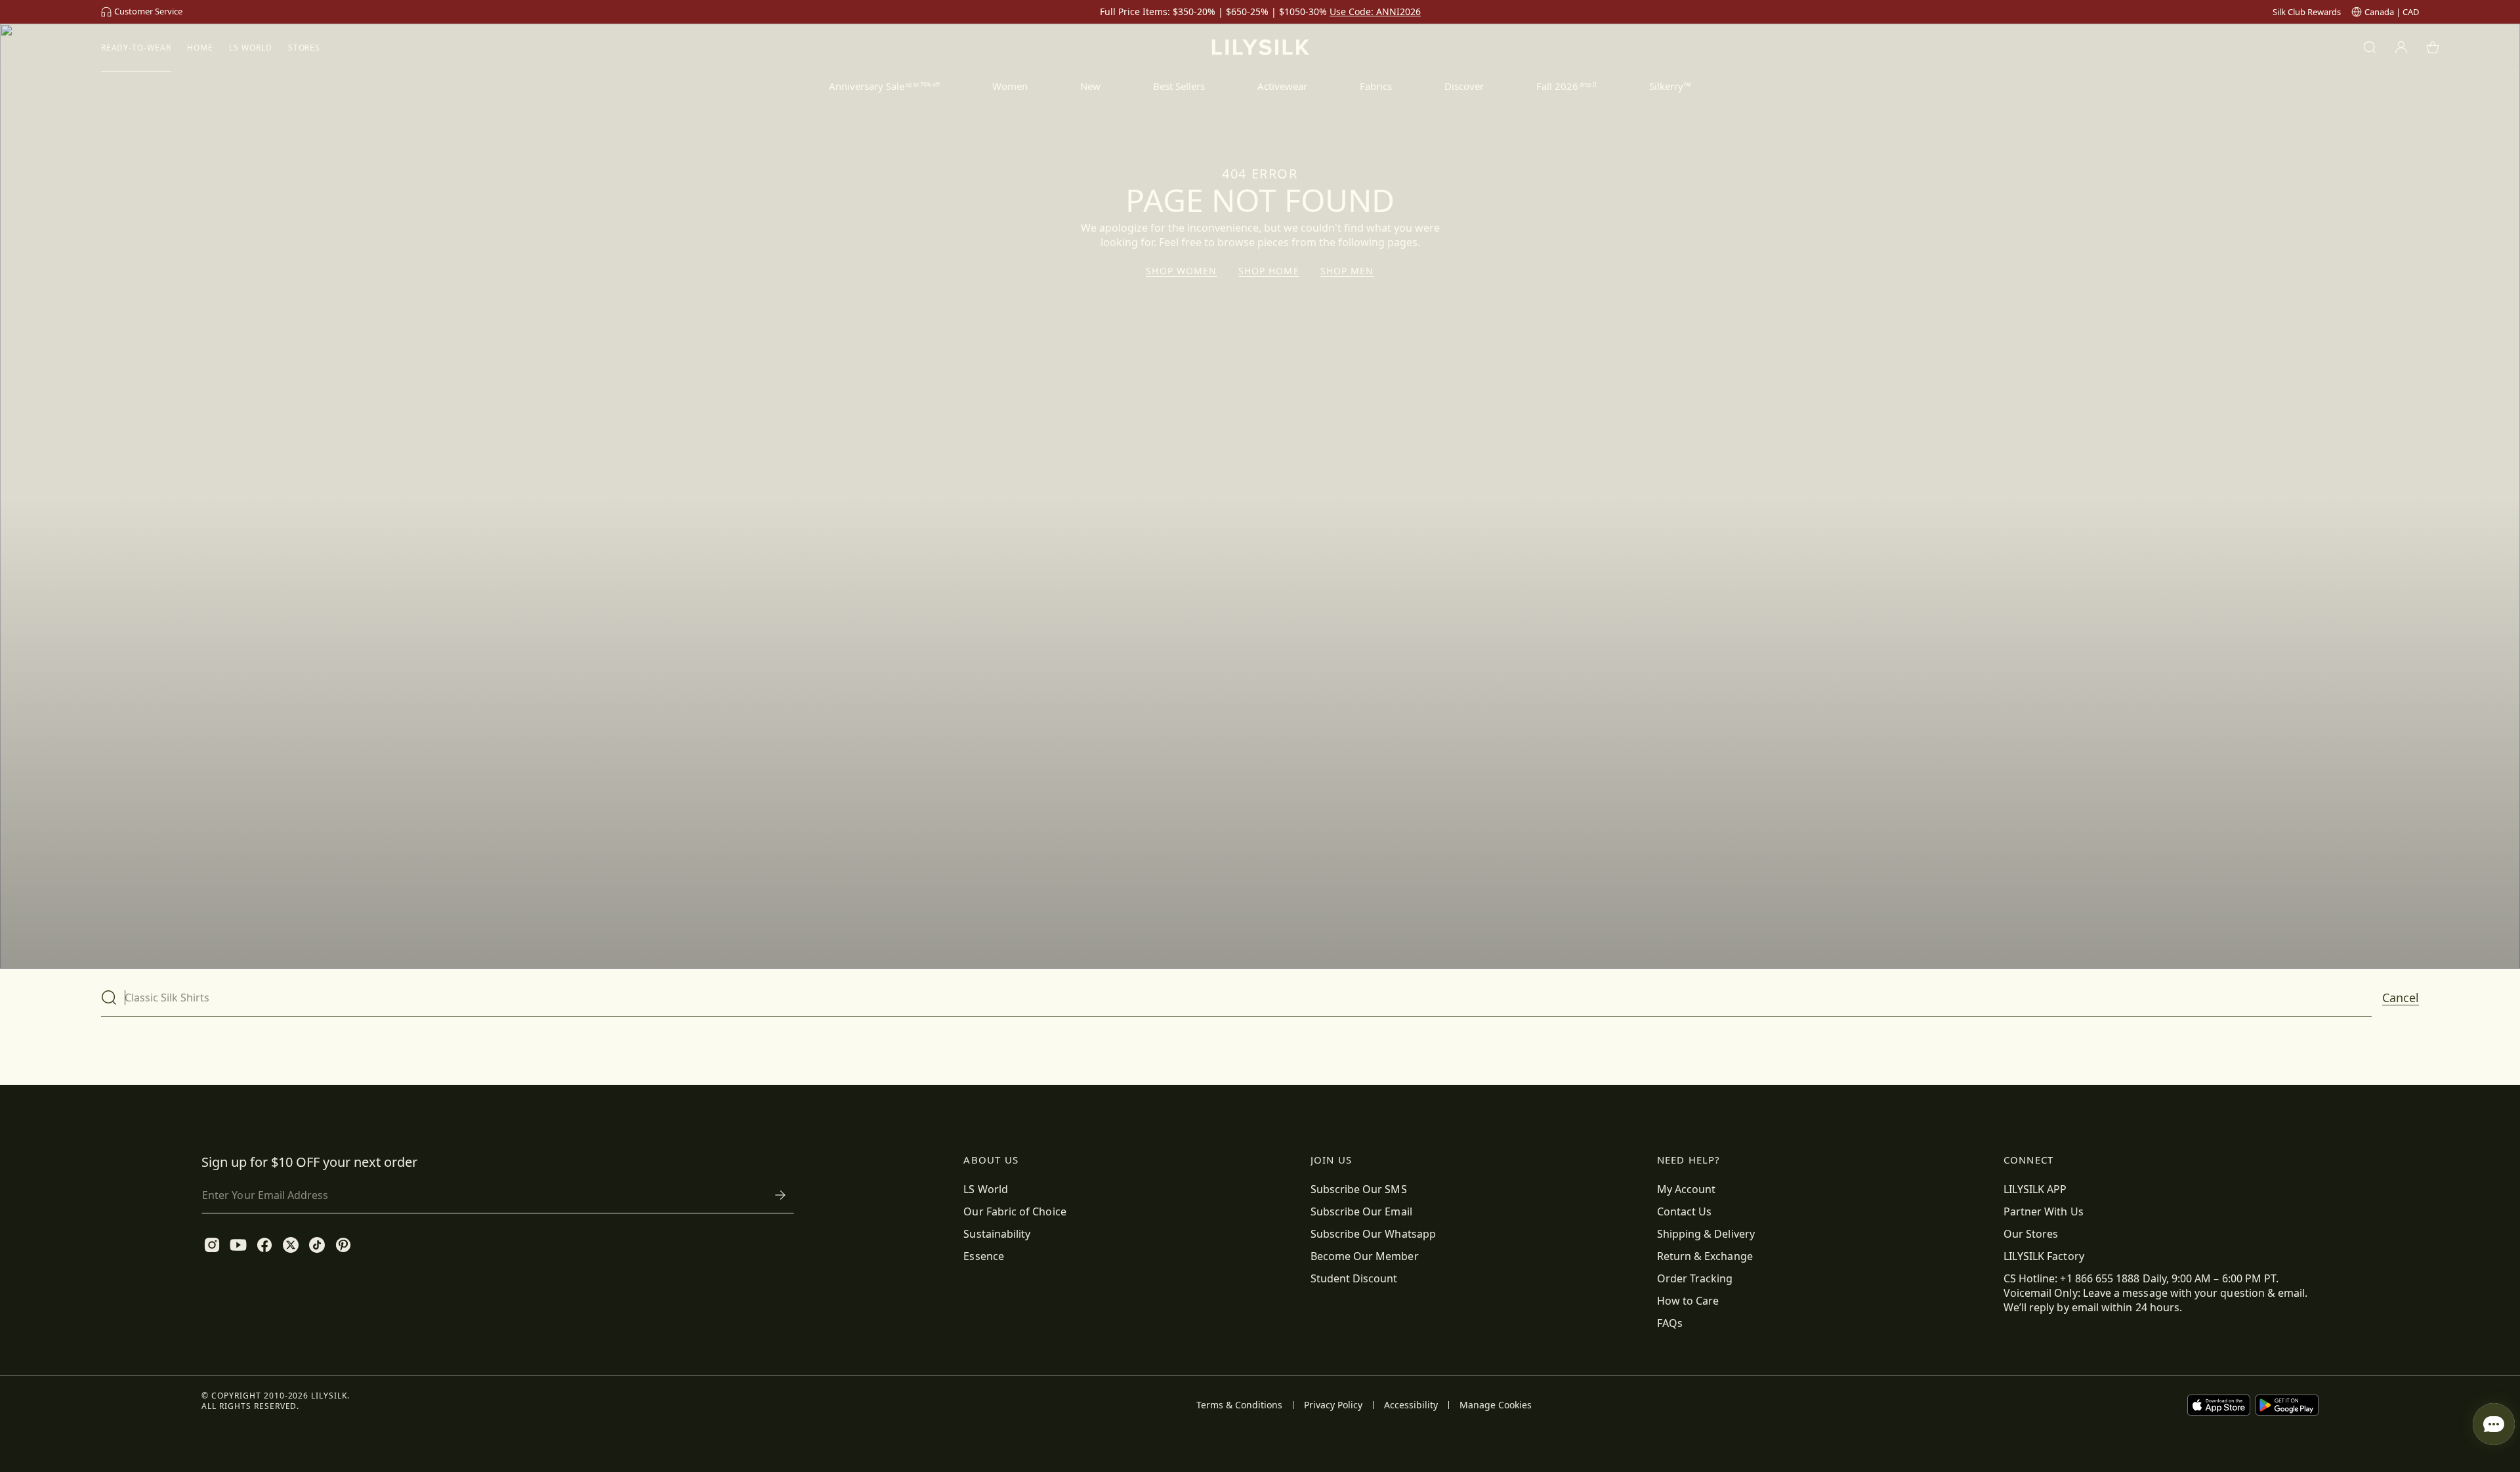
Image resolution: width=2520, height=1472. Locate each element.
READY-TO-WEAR (136, 48)
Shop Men (1347, 271)
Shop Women (1181, 271)
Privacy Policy (1333, 1405)
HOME (200, 48)
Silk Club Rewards (2307, 12)
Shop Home (1269, 271)
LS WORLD (251, 48)
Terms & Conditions (1239, 1405)
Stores (304, 48)
